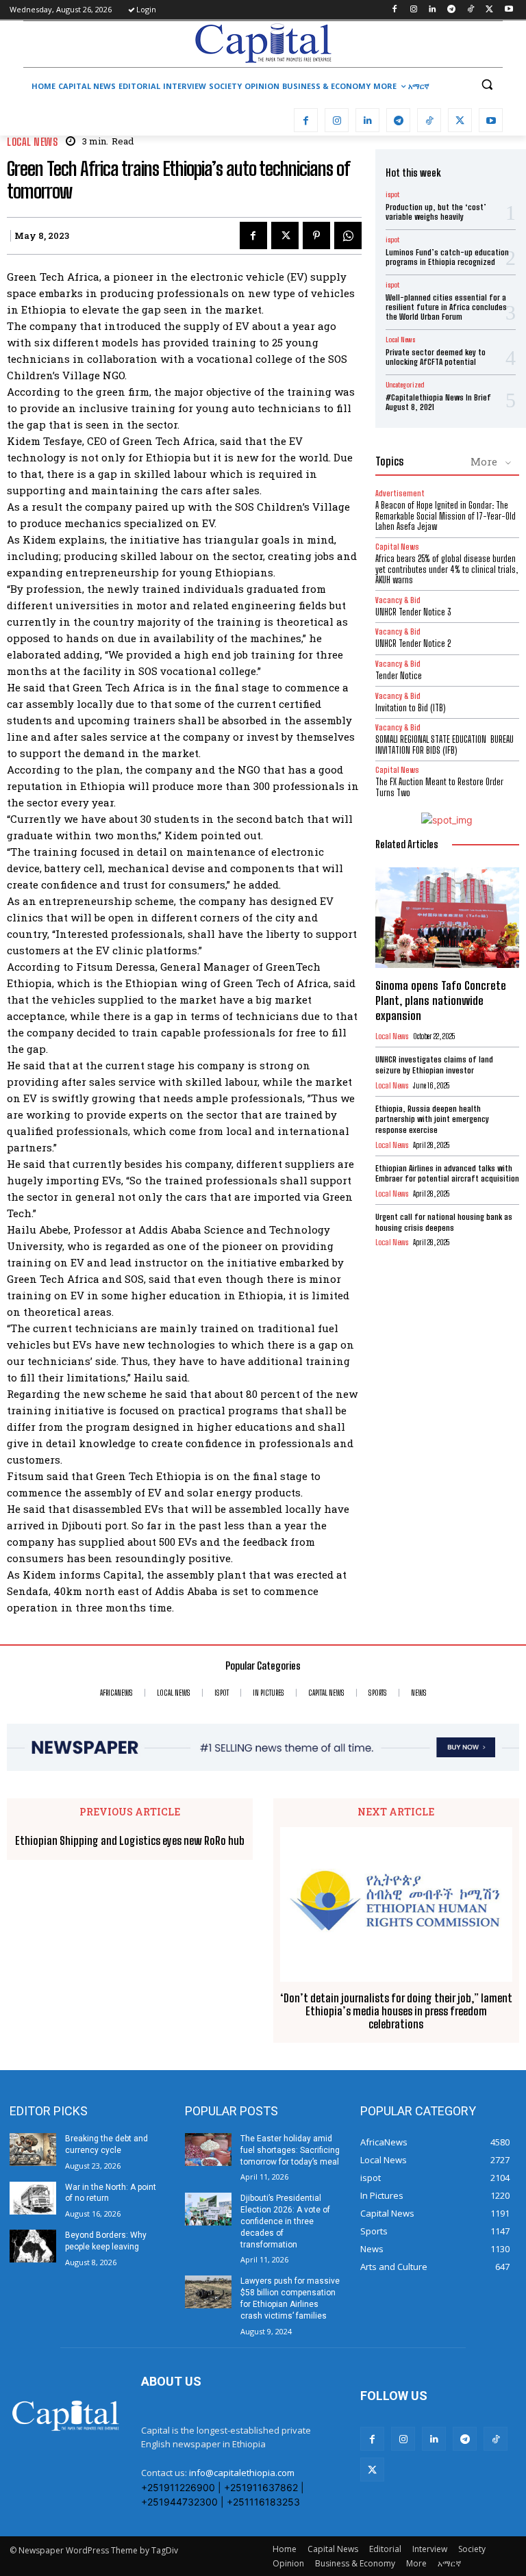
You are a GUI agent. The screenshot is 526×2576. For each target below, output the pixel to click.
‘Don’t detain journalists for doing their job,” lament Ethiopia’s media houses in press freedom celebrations (396, 2011)
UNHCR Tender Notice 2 (413, 643)
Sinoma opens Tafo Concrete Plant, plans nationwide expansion (441, 1000)
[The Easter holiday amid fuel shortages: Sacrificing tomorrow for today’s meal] (208, 2150)
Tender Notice (399, 676)
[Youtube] (509, 10)
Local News (32, 142)
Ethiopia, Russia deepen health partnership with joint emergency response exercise (432, 1119)
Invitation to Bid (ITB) (410, 708)
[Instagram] (413, 10)
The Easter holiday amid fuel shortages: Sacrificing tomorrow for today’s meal (290, 2150)
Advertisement (400, 493)
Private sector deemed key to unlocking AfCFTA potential (436, 357)
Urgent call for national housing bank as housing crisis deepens (444, 1222)
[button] (487, 85)
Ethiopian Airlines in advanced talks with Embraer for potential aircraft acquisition (447, 1174)
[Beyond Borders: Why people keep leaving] (33, 2246)
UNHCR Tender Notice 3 (413, 612)
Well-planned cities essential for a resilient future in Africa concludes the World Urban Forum (446, 307)
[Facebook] (394, 10)
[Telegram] (452, 10)
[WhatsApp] (348, 235)
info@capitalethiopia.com (242, 2473)
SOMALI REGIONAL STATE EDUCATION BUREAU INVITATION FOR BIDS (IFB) (444, 745)
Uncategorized (405, 385)
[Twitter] (489, 10)
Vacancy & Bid (398, 600)
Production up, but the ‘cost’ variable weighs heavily (436, 212)
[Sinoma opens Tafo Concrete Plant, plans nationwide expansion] (447, 918)
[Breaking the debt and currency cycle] (33, 2150)
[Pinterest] (316, 235)
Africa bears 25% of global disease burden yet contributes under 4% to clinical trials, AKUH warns (447, 569)
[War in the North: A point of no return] (33, 2198)
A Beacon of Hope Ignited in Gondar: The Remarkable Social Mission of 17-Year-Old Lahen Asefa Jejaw (446, 516)
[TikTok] (471, 10)
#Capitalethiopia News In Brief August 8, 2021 (438, 402)
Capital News (397, 547)
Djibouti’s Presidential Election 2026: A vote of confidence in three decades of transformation (285, 2221)
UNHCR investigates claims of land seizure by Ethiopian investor (434, 1065)
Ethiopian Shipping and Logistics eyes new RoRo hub (130, 1840)
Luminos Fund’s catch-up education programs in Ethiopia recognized (447, 257)
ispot (392, 194)
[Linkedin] (433, 10)
